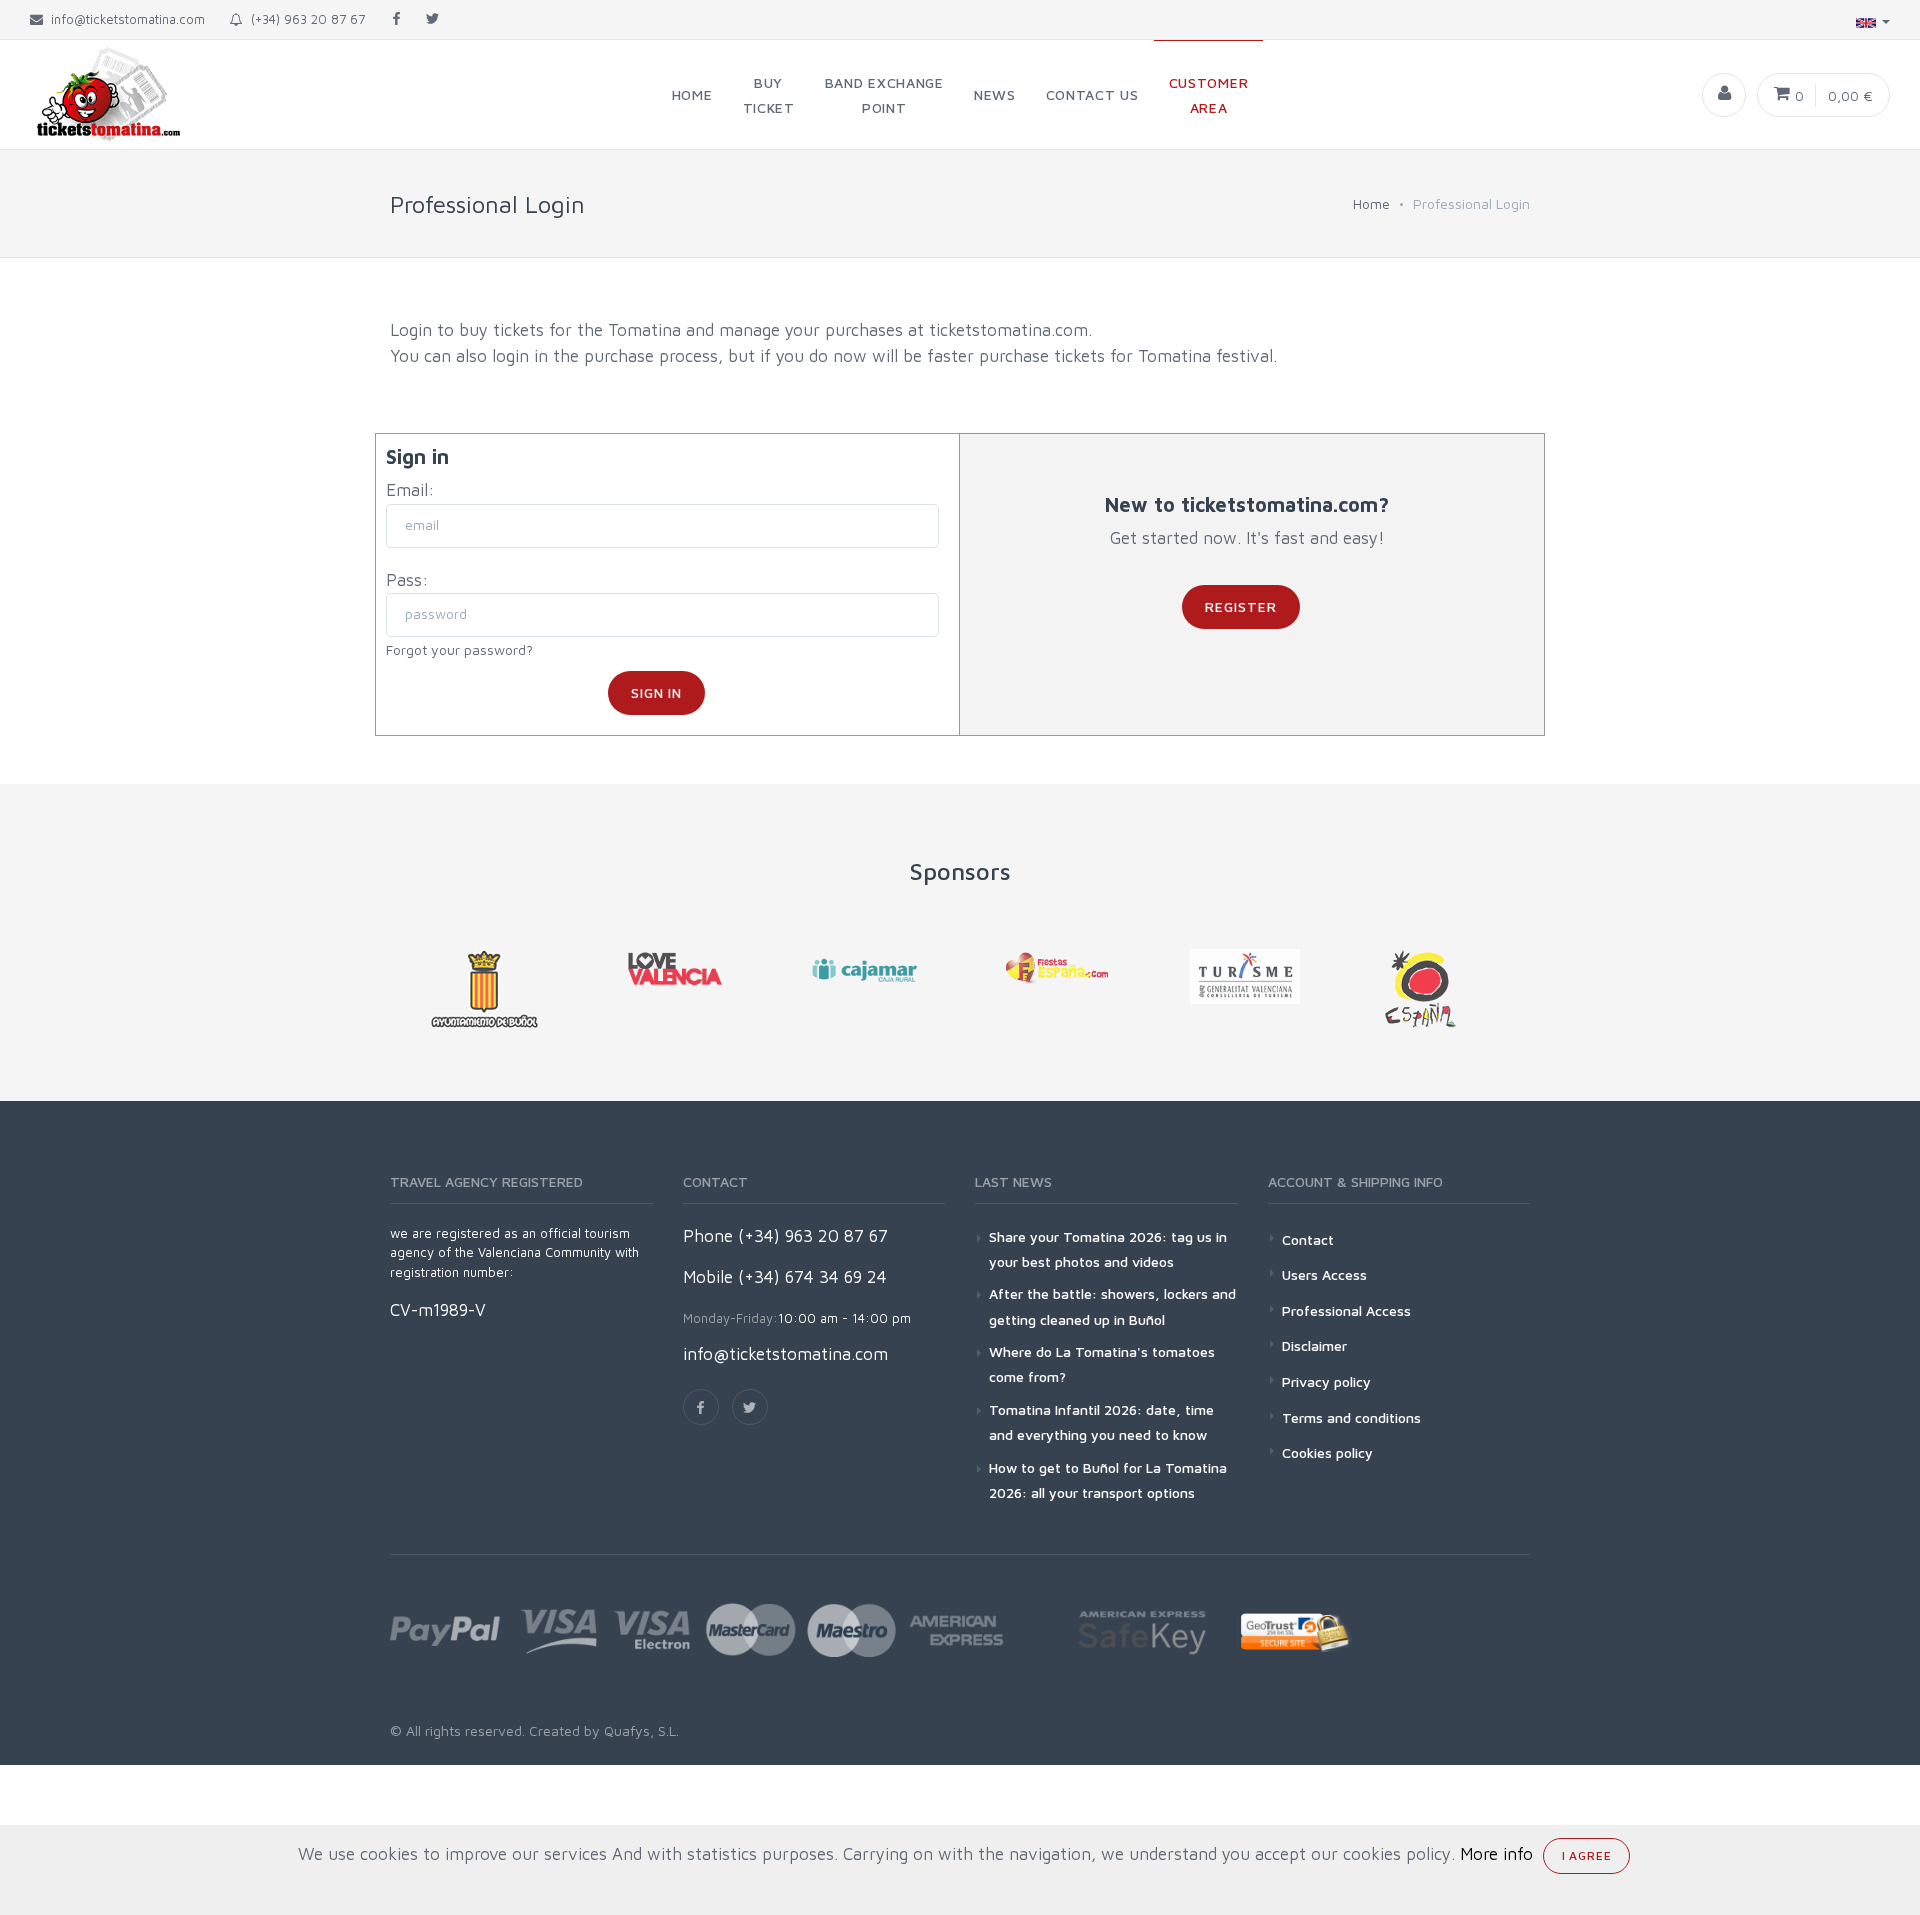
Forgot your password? (459, 649)
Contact (1308, 1239)
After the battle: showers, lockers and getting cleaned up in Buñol (1112, 1306)
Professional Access (1346, 1310)
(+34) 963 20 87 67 (304, 19)
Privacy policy (1326, 1381)
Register (1241, 606)
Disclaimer (1314, 1345)
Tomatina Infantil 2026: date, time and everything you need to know (1101, 1422)
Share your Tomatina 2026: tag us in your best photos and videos (1108, 1249)
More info (1496, 1854)
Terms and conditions (1351, 1417)
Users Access (1324, 1274)
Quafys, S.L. (639, 1730)
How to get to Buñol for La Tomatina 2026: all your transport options (1108, 1480)
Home (1371, 203)
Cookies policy (1327, 1452)
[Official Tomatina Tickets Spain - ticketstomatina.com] (92, 94)
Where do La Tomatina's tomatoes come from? (1102, 1364)
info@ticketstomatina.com (785, 1354)
